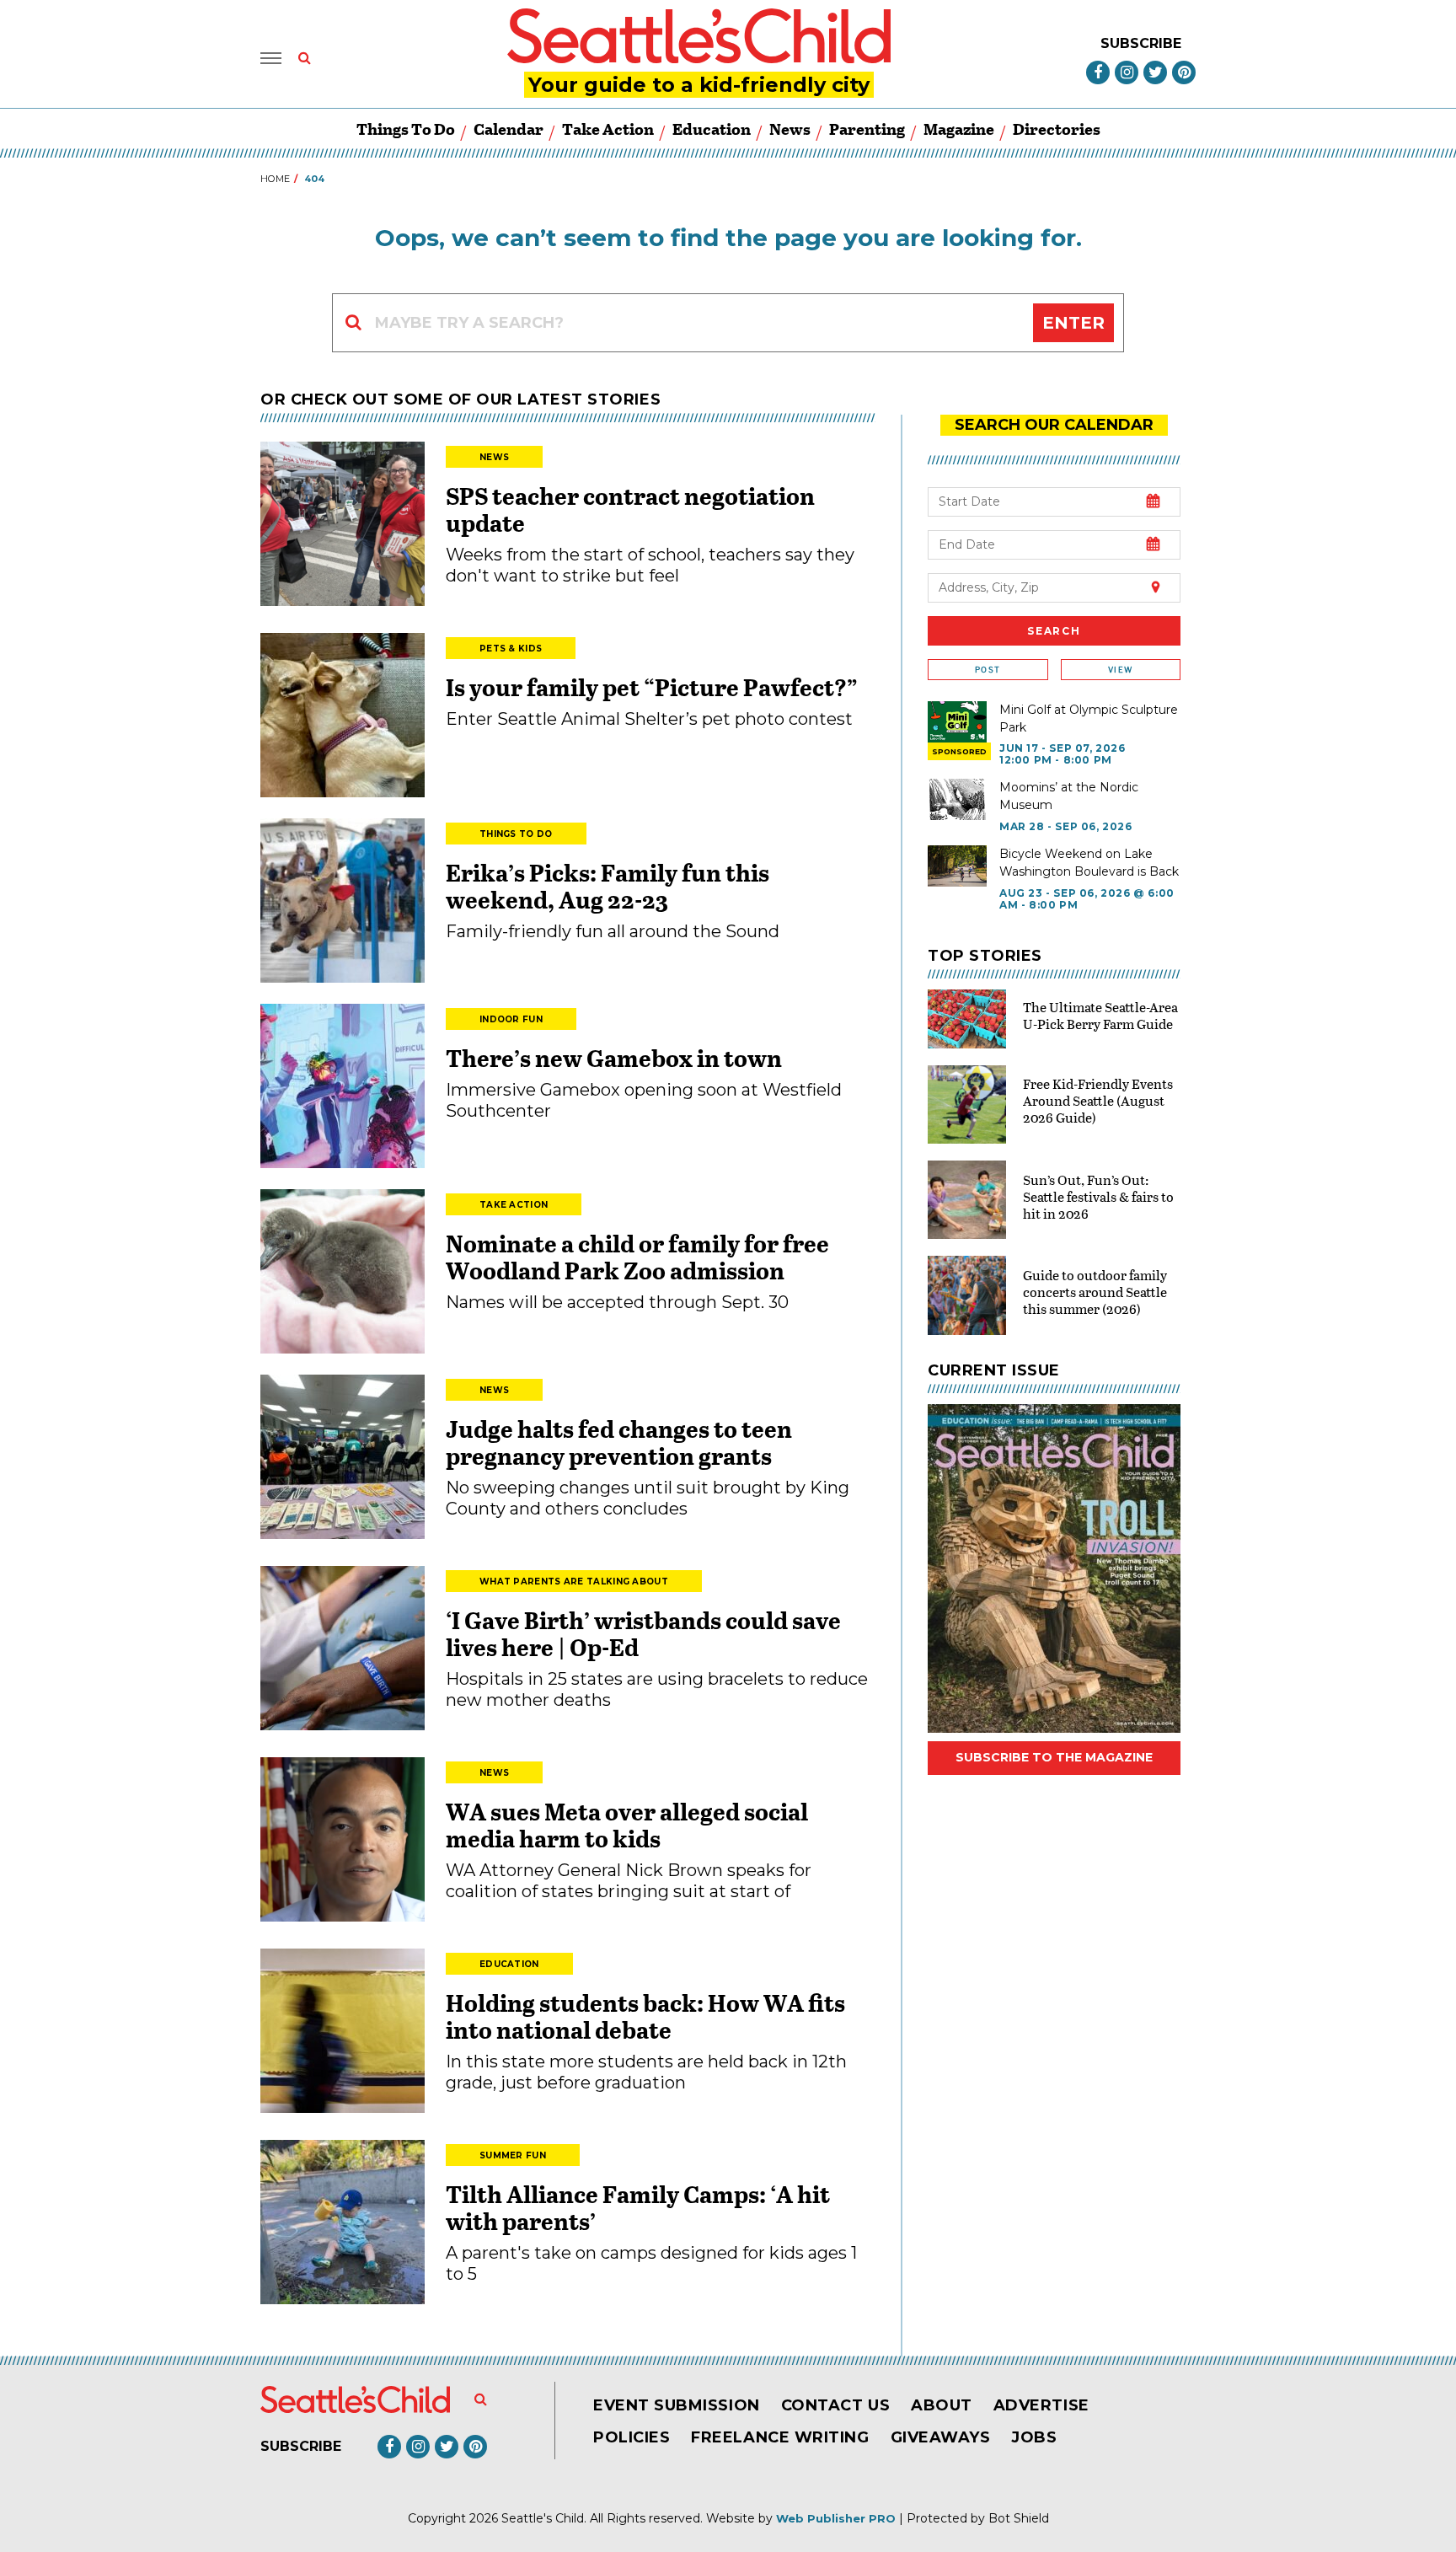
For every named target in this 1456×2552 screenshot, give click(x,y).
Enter (1073, 323)
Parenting (867, 129)
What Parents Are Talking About (574, 1582)
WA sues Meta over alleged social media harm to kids (627, 1825)
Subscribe (1141, 43)
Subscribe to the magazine (1054, 1757)
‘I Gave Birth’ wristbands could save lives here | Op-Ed (643, 1633)
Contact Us (835, 2405)
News (790, 129)
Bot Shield (1019, 2518)
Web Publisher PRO (836, 2518)
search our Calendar (1054, 425)
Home (275, 179)
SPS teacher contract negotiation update (630, 509)
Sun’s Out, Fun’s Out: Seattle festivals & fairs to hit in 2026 (1098, 1196)
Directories (1057, 129)
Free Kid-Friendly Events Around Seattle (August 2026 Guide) (1098, 1100)
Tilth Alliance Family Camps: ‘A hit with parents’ (638, 2207)
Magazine (959, 129)
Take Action (608, 129)
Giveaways (941, 2437)
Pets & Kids (511, 649)
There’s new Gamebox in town (614, 1058)
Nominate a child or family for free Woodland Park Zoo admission (637, 1257)
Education (712, 129)
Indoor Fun (511, 1019)
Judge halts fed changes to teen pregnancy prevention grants (619, 1442)
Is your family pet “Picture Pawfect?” (652, 687)
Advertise (1041, 2405)
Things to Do (406, 129)
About (942, 2405)
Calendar (509, 129)
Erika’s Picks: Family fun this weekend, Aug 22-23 (608, 886)
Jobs (1034, 2437)
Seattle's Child (543, 2518)
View (1120, 670)
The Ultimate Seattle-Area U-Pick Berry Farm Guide (1100, 1015)
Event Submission (677, 2405)
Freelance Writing (780, 2437)
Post (988, 670)
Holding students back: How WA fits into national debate (645, 2016)
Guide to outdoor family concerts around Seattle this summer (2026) (1095, 1292)
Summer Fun (513, 2155)
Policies (632, 2437)
